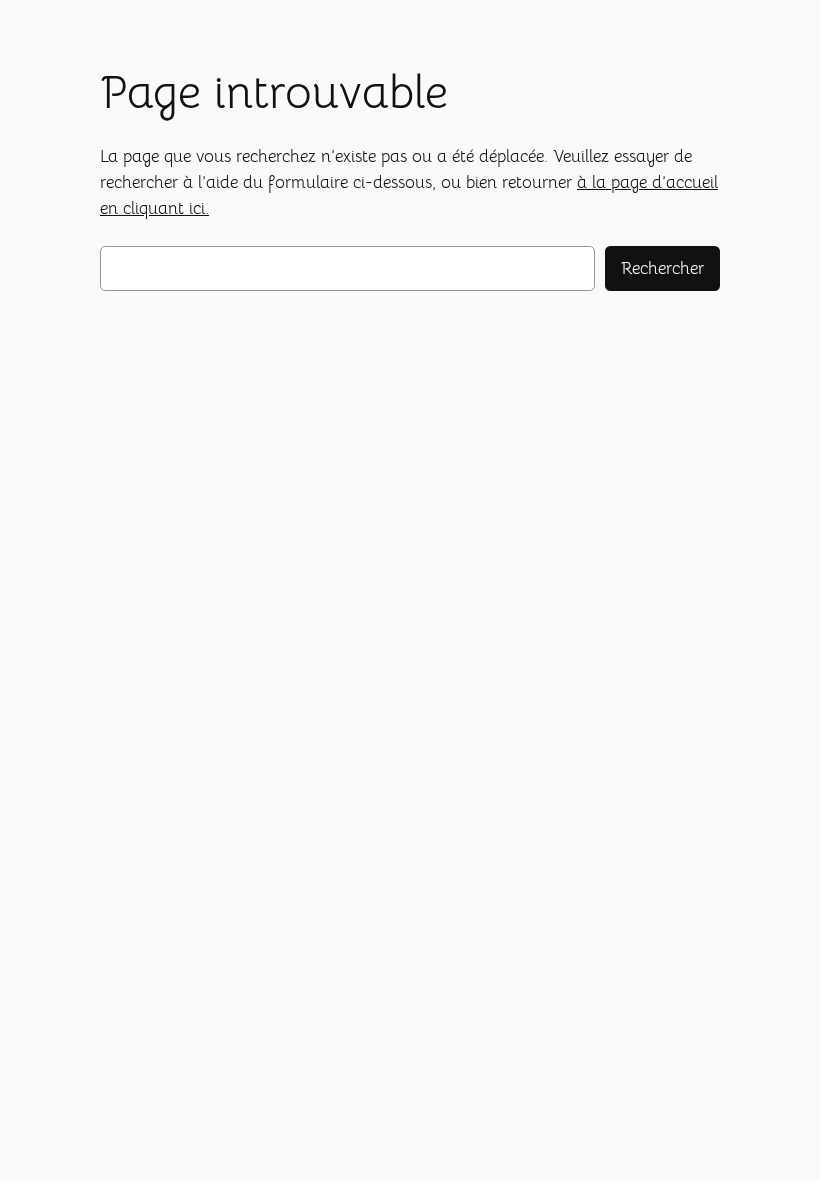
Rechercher (662, 268)
